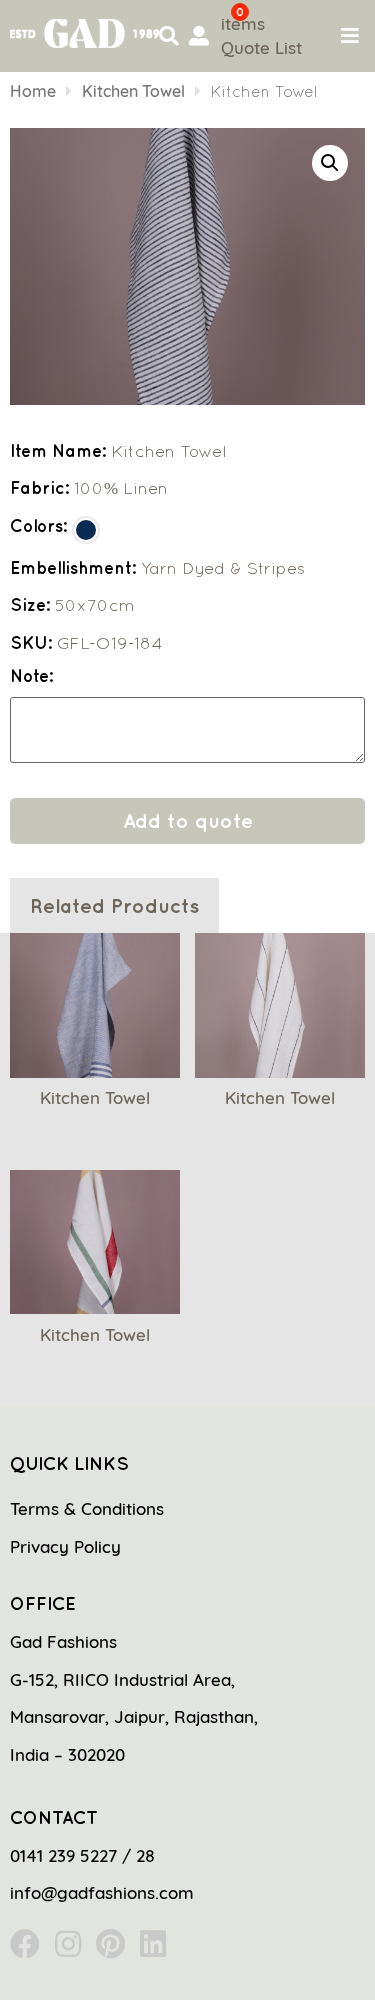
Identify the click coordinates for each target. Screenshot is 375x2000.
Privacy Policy (65, 1546)
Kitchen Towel (133, 91)
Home (33, 91)
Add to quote (188, 820)
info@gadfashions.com (102, 1892)
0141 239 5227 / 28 (82, 1855)
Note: (31, 676)
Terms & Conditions (87, 1508)
